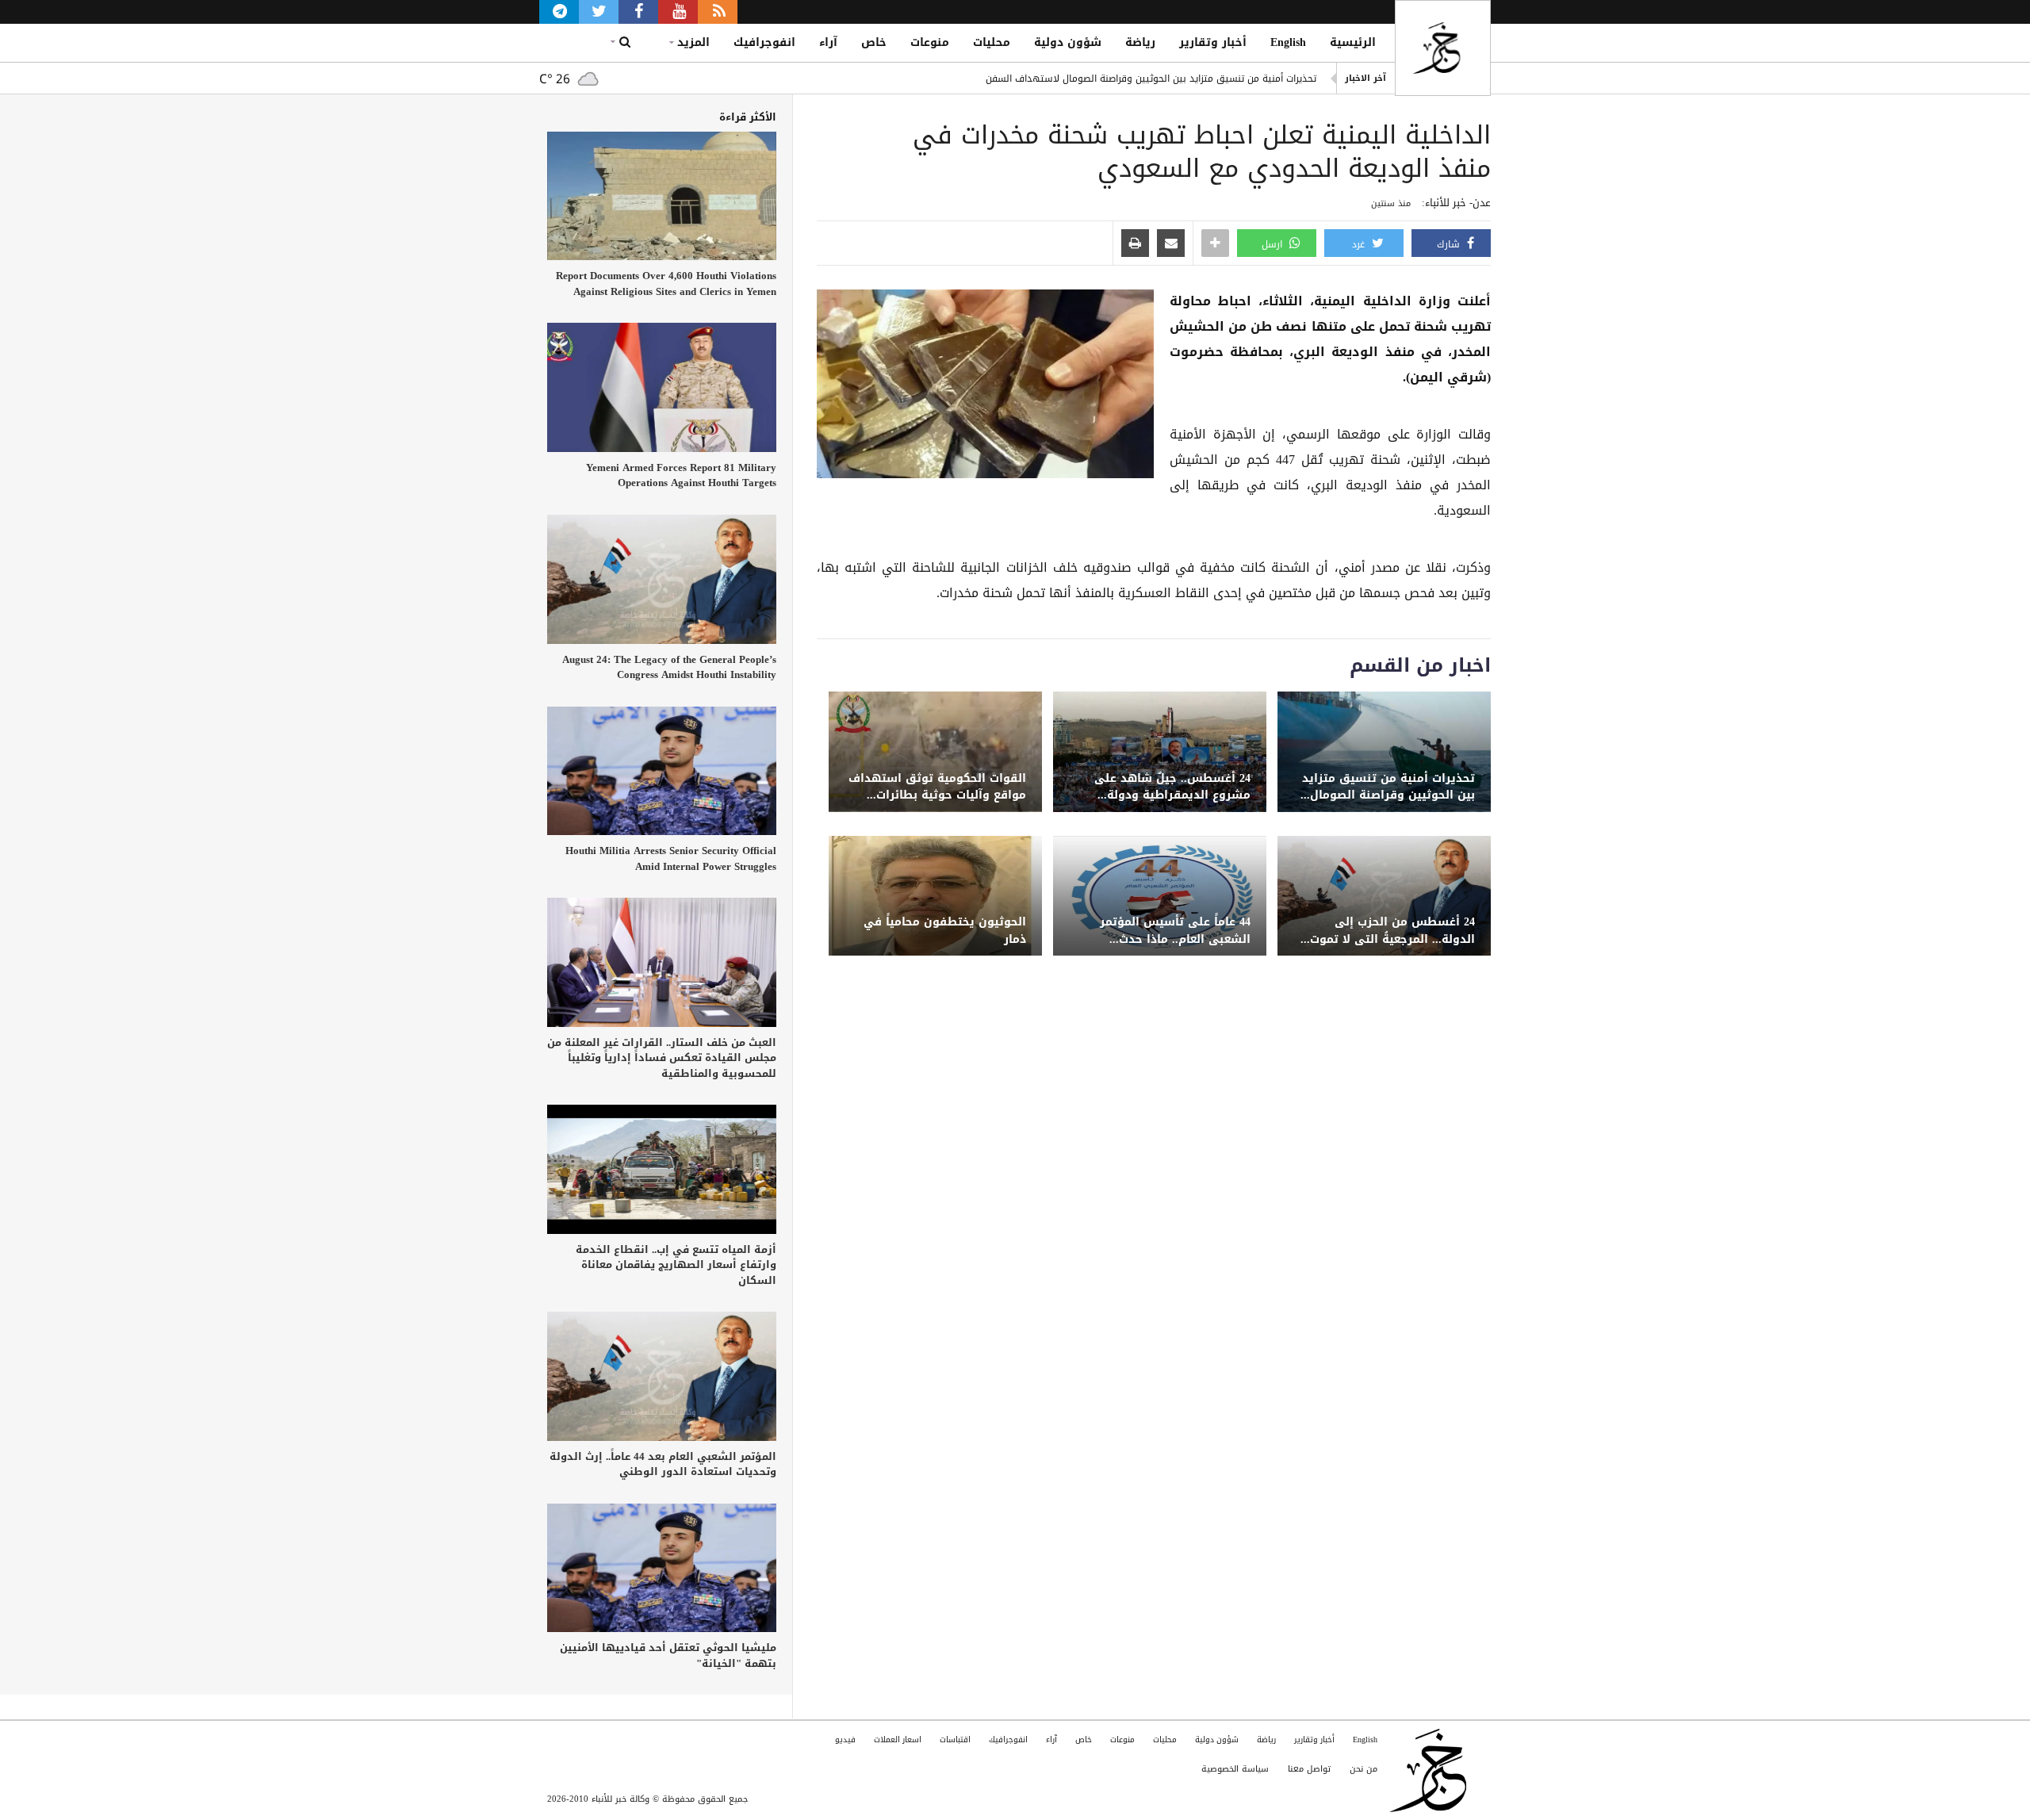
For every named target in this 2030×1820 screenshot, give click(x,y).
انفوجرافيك (764, 42)
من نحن (1364, 1769)
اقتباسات (955, 1740)
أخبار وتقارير (1213, 42)
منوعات (930, 42)
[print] (1135, 244)
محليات (992, 42)
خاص (874, 42)
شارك (1450, 244)
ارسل (1274, 244)
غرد (1360, 244)
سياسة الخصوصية (1235, 1769)
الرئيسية (1353, 42)
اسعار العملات (898, 1740)
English (1288, 42)
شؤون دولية (1068, 42)
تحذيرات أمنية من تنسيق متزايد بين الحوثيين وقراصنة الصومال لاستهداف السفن (1151, 79)
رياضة (1140, 42)
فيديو (845, 1740)
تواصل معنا (1309, 1769)
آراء (828, 42)
